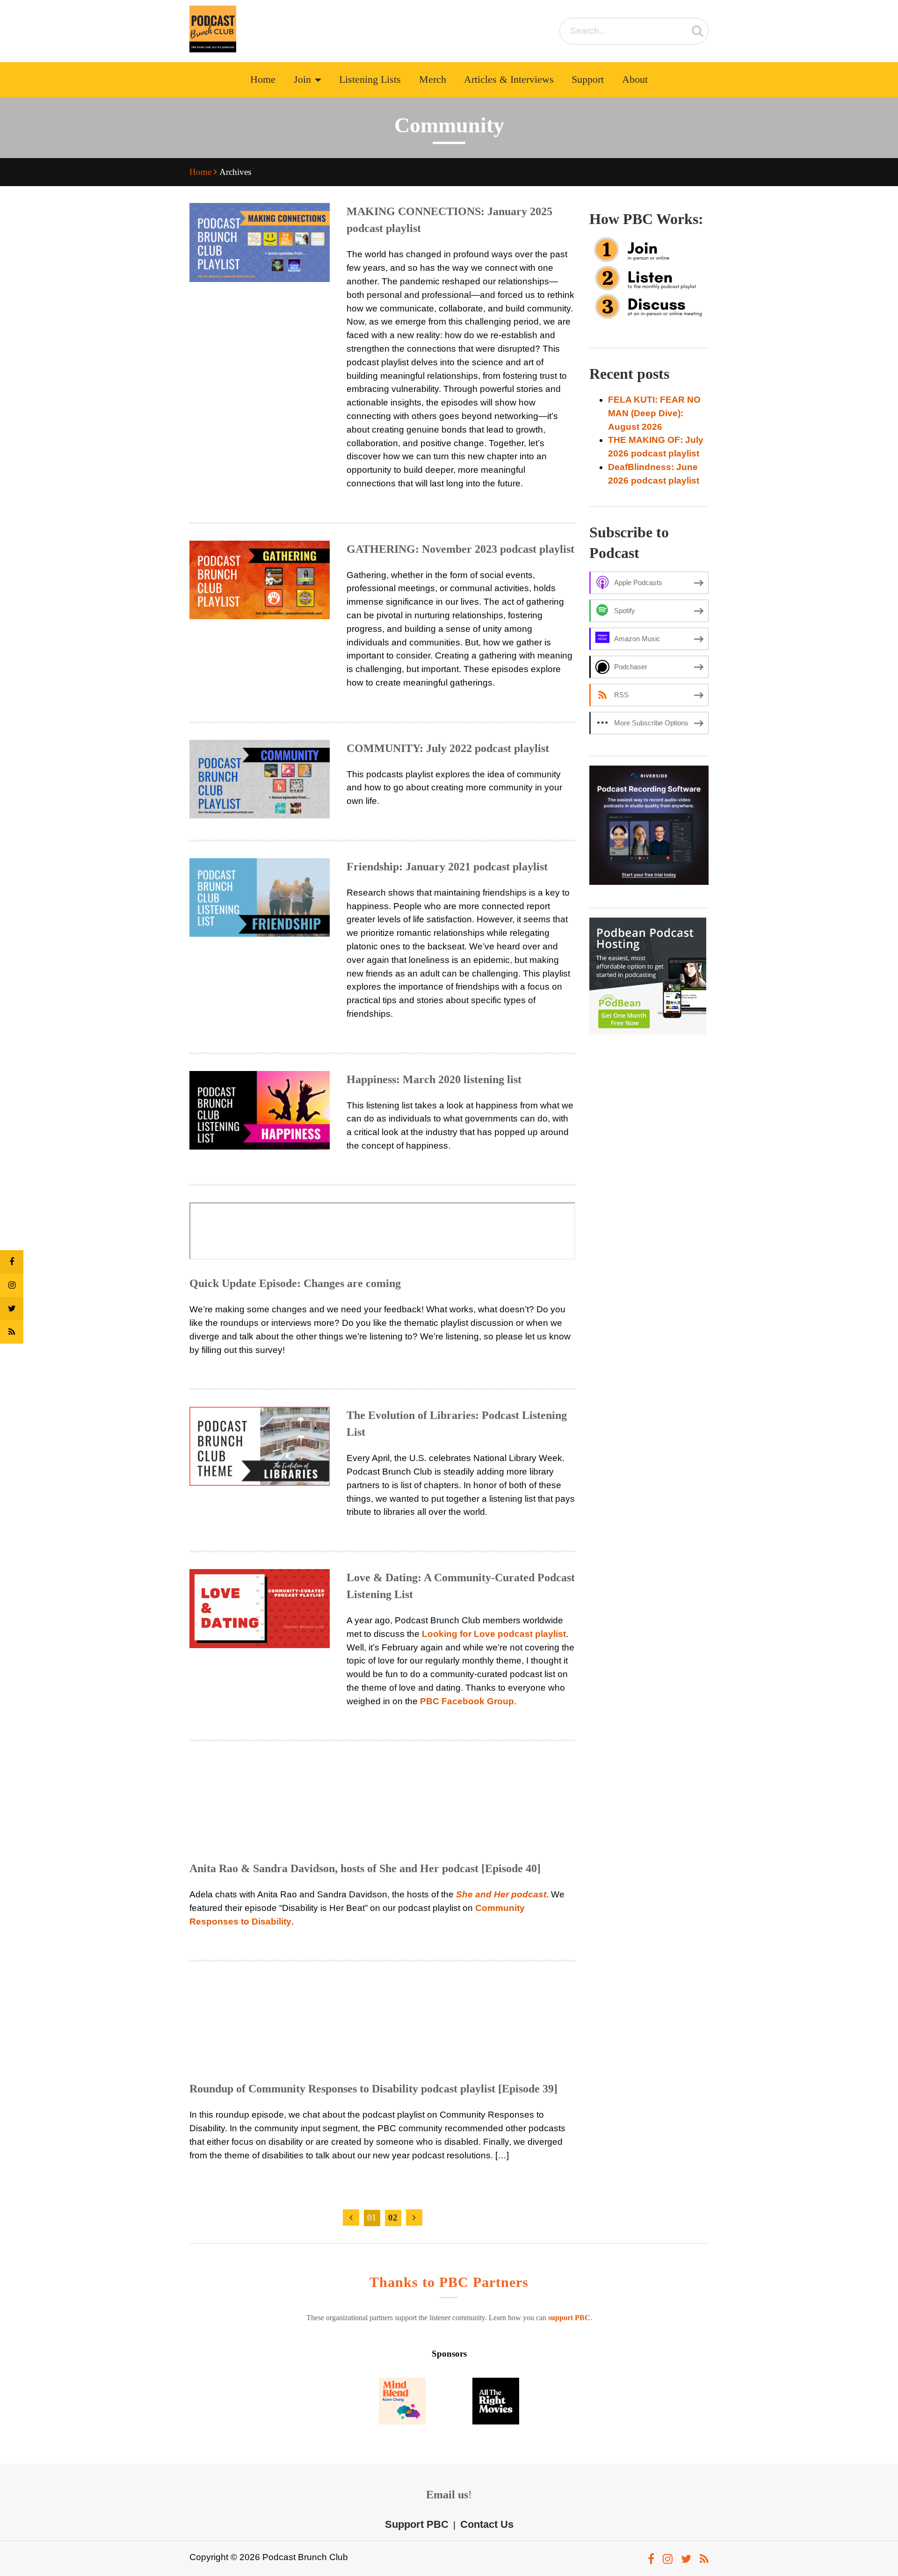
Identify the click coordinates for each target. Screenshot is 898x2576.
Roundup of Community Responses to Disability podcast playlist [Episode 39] (373, 2089)
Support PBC (417, 2524)
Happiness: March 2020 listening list (434, 1079)
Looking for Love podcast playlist (494, 1634)
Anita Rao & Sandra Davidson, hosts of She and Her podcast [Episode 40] (365, 1868)
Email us (447, 2495)
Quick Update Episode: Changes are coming (295, 1283)
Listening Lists (370, 80)
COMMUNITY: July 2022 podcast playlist (448, 748)
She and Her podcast (501, 1894)
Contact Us (487, 2524)
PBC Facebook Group (467, 1701)
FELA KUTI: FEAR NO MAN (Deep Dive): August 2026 (654, 413)
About (635, 80)
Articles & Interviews (509, 80)
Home (263, 80)
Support (588, 80)
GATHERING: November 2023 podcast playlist (460, 549)
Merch (433, 80)
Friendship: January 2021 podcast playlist (447, 867)
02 (393, 2218)
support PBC (569, 2318)
